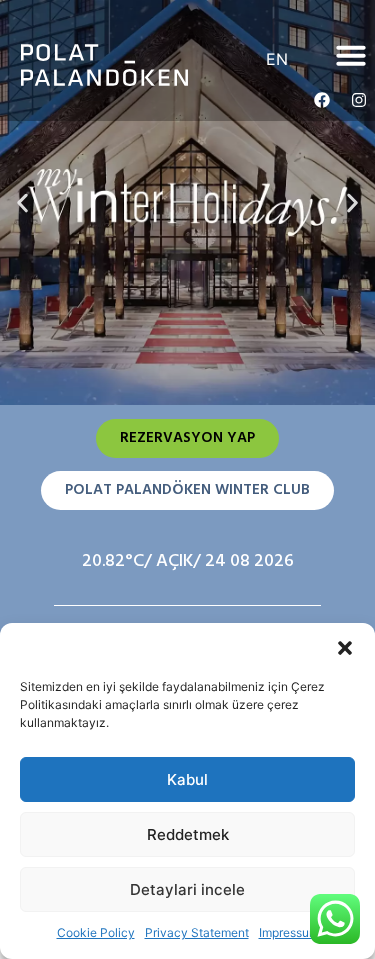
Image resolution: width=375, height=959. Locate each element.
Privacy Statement (197, 932)
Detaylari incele (187, 889)
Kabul (187, 779)
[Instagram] (359, 100)
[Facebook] (322, 100)
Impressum (289, 932)
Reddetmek (188, 834)
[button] (345, 648)
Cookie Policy (96, 932)
